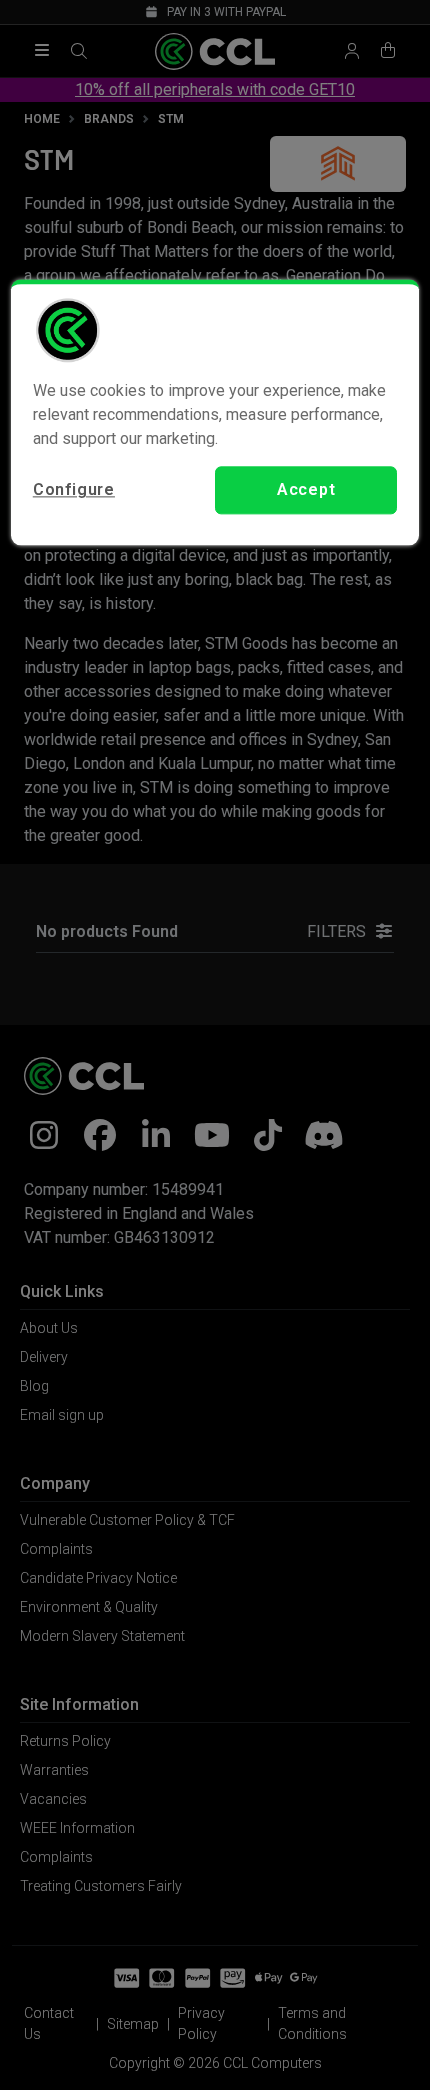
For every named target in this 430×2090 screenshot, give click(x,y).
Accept (306, 489)
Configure (74, 489)
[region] (215, 412)
